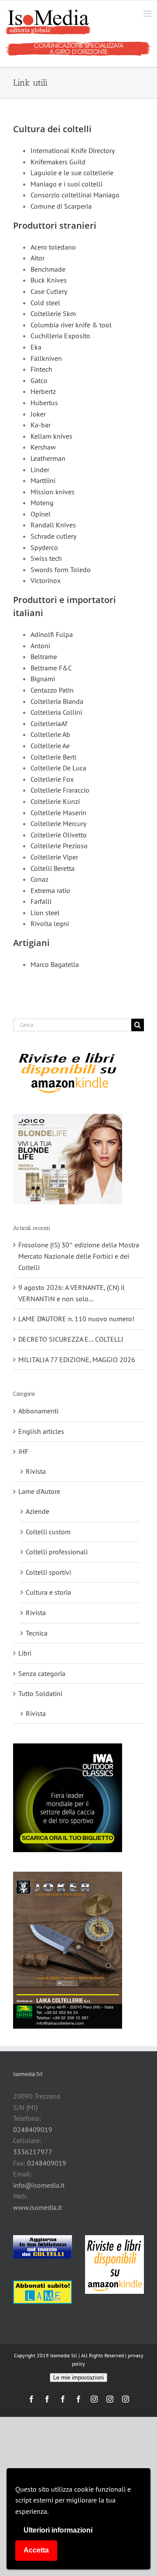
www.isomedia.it (38, 2207)
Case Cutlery (49, 291)
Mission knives (53, 492)
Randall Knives (53, 525)
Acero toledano (53, 247)
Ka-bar (41, 425)
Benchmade (48, 269)
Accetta (36, 2550)
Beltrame (44, 656)
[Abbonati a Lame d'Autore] (43, 2292)
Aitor (38, 258)
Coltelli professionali (57, 1552)
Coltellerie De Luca (58, 768)
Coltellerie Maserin (58, 813)
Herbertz (43, 391)
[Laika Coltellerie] (68, 1950)
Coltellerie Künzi (55, 801)
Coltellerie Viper (54, 857)
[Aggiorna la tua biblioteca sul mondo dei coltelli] (43, 2247)
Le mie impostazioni (78, 2378)
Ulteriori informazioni (58, 2530)
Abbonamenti (38, 1411)
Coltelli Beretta (53, 868)
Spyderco (44, 547)
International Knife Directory (73, 150)
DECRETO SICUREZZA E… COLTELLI (71, 1339)
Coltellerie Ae (50, 746)
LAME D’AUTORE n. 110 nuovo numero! (76, 1319)
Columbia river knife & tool (71, 325)
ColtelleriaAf (49, 723)
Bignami (43, 679)
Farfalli (41, 901)
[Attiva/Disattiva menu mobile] (148, 14)
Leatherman (48, 458)
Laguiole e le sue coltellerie (72, 173)
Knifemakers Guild (58, 162)
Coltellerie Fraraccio (60, 790)
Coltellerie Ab (50, 734)
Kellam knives (51, 436)
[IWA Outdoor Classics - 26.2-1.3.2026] (68, 1798)
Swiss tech (46, 558)
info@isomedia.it (39, 2185)
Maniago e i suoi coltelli (67, 184)
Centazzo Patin (52, 690)
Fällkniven (46, 358)
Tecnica (37, 1633)
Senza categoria (42, 1673)
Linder (40, 470)
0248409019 (33, 2129)
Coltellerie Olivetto (59, 835)
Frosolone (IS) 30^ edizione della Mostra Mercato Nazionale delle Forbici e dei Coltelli (79, 1256)
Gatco (39, 380)
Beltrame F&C (51, 668)
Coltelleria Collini (56, 712)
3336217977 (33, 2152)
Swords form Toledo (61, 570)
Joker (38, 414)
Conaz (39, 879)
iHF (23, 1451)
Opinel (41, 514)
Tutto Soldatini (40, 1693)
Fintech (41, 369)
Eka (36, 347)
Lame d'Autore (39, 1491)
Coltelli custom (48, 1532)
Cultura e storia (48, 1592)
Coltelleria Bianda (57, 701)
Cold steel (45, 303)
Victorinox (46, 580)
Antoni (40, 646)
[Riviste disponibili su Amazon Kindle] (68, 1073)
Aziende (38, 1511)
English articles (41, 1431)
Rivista (36, 1471)
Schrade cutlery (53, 536)
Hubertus (44, 403)
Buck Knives (49, 280)
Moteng (42, 503)
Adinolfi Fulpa (52, 634)
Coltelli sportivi (48, 1572)
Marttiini (43, 480)
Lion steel (45, 913)
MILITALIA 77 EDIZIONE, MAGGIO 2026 (77, 1360)
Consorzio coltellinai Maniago (75, 195)
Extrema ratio (50, 890)
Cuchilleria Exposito (60, 336)
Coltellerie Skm (53, 313)
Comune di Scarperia (61, 206)
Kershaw (43, 447)
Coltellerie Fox (52, 779)
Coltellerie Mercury (58, 823)
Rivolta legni (50, 923)
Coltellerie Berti (53, 757)
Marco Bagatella (55, 964)
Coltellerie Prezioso (59, 846)
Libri (25, 1653)
